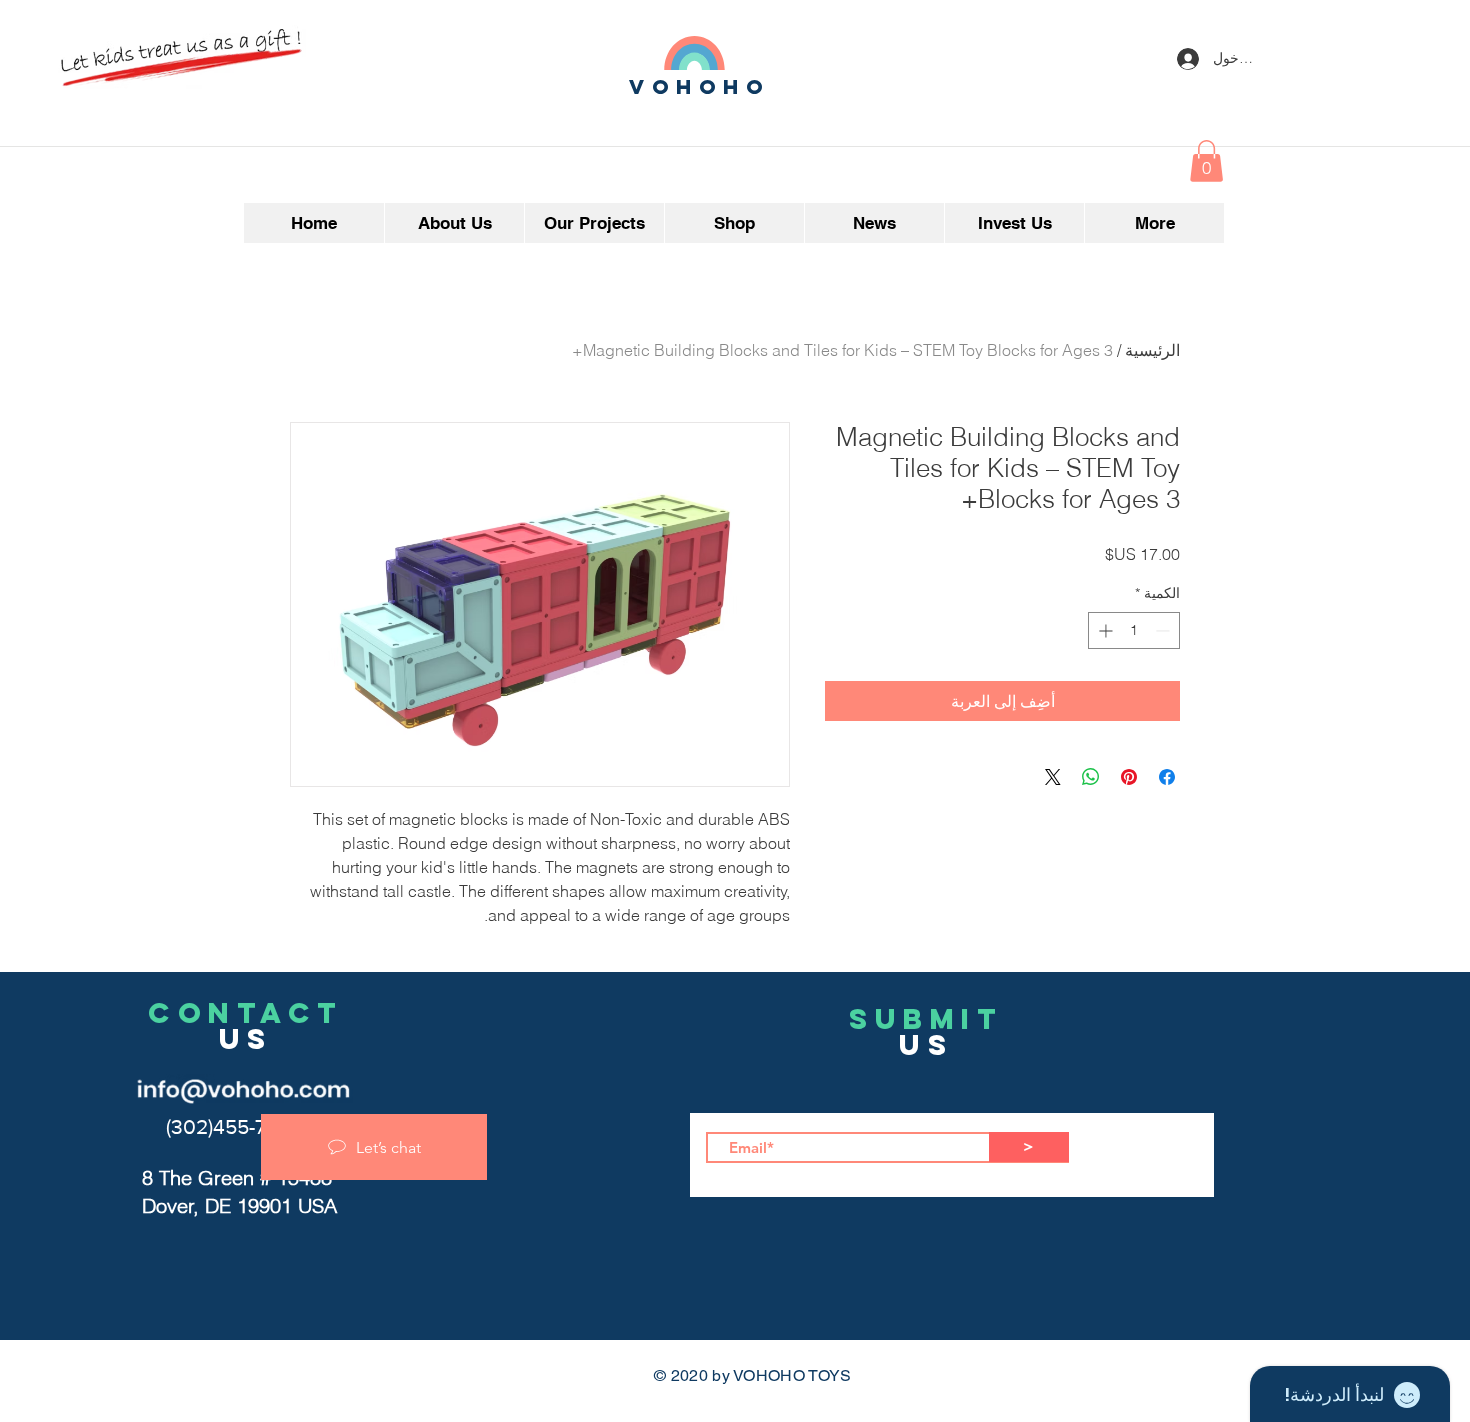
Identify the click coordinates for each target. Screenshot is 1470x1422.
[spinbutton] (1134, 630)
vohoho (700, 86)
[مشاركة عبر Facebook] (1167, 777)
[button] (1206, 161)
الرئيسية (1152, 350)
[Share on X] (1053, 777)
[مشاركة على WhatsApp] (1091, 777)
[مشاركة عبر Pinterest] (1129, 777)
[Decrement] (1164, 630)
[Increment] (1103, 630)
